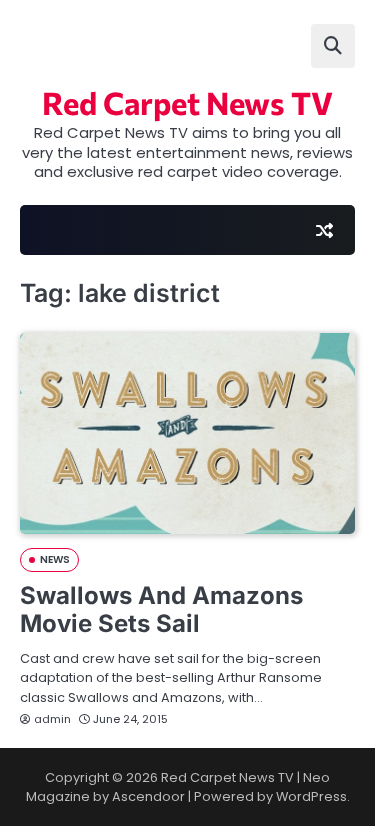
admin (52, 719)
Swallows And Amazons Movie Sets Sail (161, 610)
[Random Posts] (324, 230)
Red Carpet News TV (187, 102)
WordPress (311, 796)
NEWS (55, 559)
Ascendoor (148, 796)
